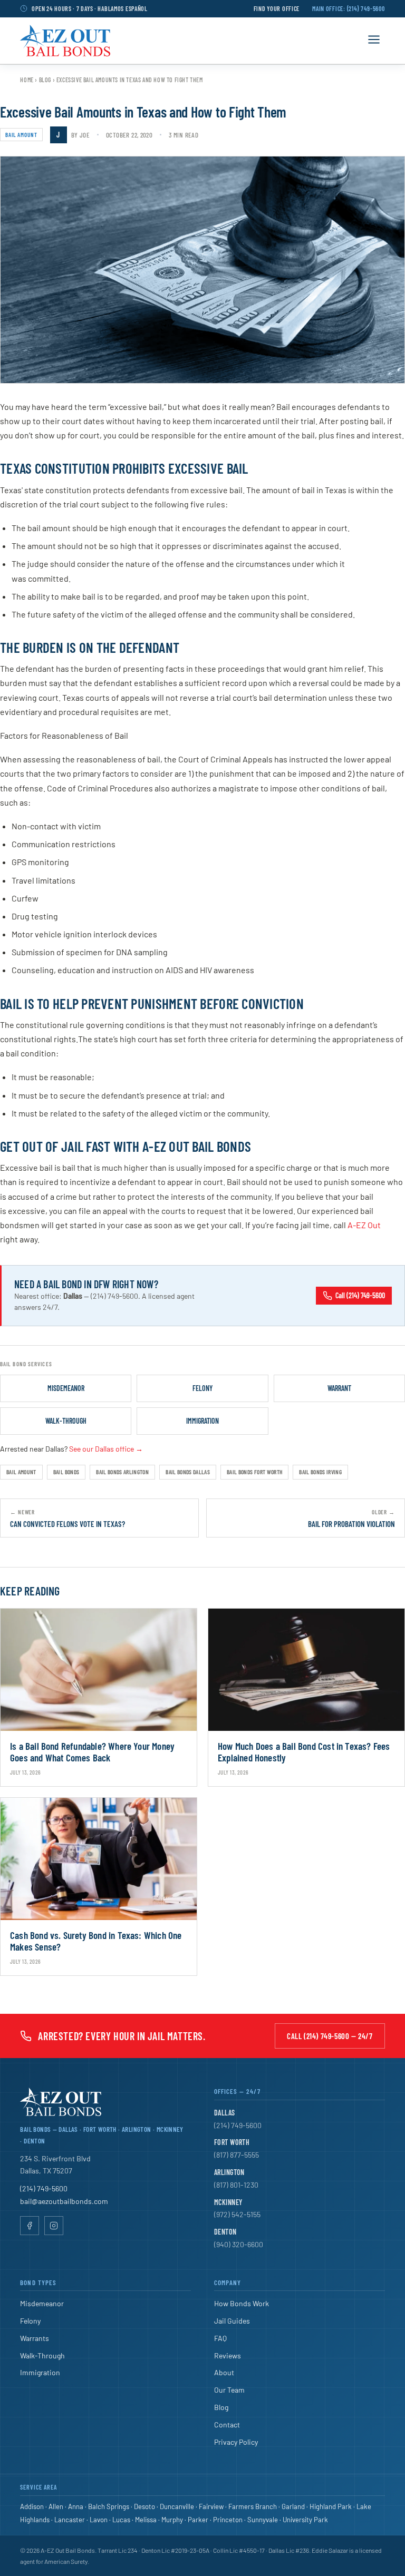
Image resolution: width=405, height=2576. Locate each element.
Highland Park (331, 2506)
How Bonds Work (242, 2303)
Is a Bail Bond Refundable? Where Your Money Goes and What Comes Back (92, 1752)
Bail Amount (21, 135)
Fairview (211, 2506)
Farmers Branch (253, 2506)
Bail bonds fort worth (254, 1472)
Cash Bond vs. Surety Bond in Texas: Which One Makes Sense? (96, 1941)
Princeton (228, 2520)
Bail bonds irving (320, 1472)
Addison (32, 2506)
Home (27, 80)
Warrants (35, 2338)
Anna (76, 2506)
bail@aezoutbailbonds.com (64, 2201)
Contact (227, 2425)
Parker (198, 2520)
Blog (45, 80)
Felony (202, 1388)
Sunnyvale (263, 2520)
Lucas (121, 2520)
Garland (293, 2506)
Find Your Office (277, 8)
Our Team (229, 2390)
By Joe (80, 135)
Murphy (172, 2520)
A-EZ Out (364, 1225)
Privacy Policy (236, 2442)
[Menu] (374, 40)
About (224, 2372)
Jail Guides (232, 2321)
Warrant (339, 1388)
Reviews (228, 2355)
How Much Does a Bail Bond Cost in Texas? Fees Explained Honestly (304, 1752)
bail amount (21, 1472)
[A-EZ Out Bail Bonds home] (65, 41)
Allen (56, 2506)
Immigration (202, 1421)
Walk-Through (66, 1421)
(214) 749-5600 (44, 2188)
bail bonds (66, 1472)
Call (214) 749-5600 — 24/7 (330, 2036)
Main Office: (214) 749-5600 (348, 8)
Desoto (144, 2506)
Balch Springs (109, 2506)
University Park (305, 2520)
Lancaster (70, 2520)
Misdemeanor (66, 1388)
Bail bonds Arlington (122, 1472)
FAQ (220, 2338)
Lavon (99, 2520)
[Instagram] (54, 2226)
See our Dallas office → (106, 1449)
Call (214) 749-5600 (360, 1295)
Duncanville (177, 2506)
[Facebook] (30, 2226)
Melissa (146, 2520)
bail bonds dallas (188, 1472)
